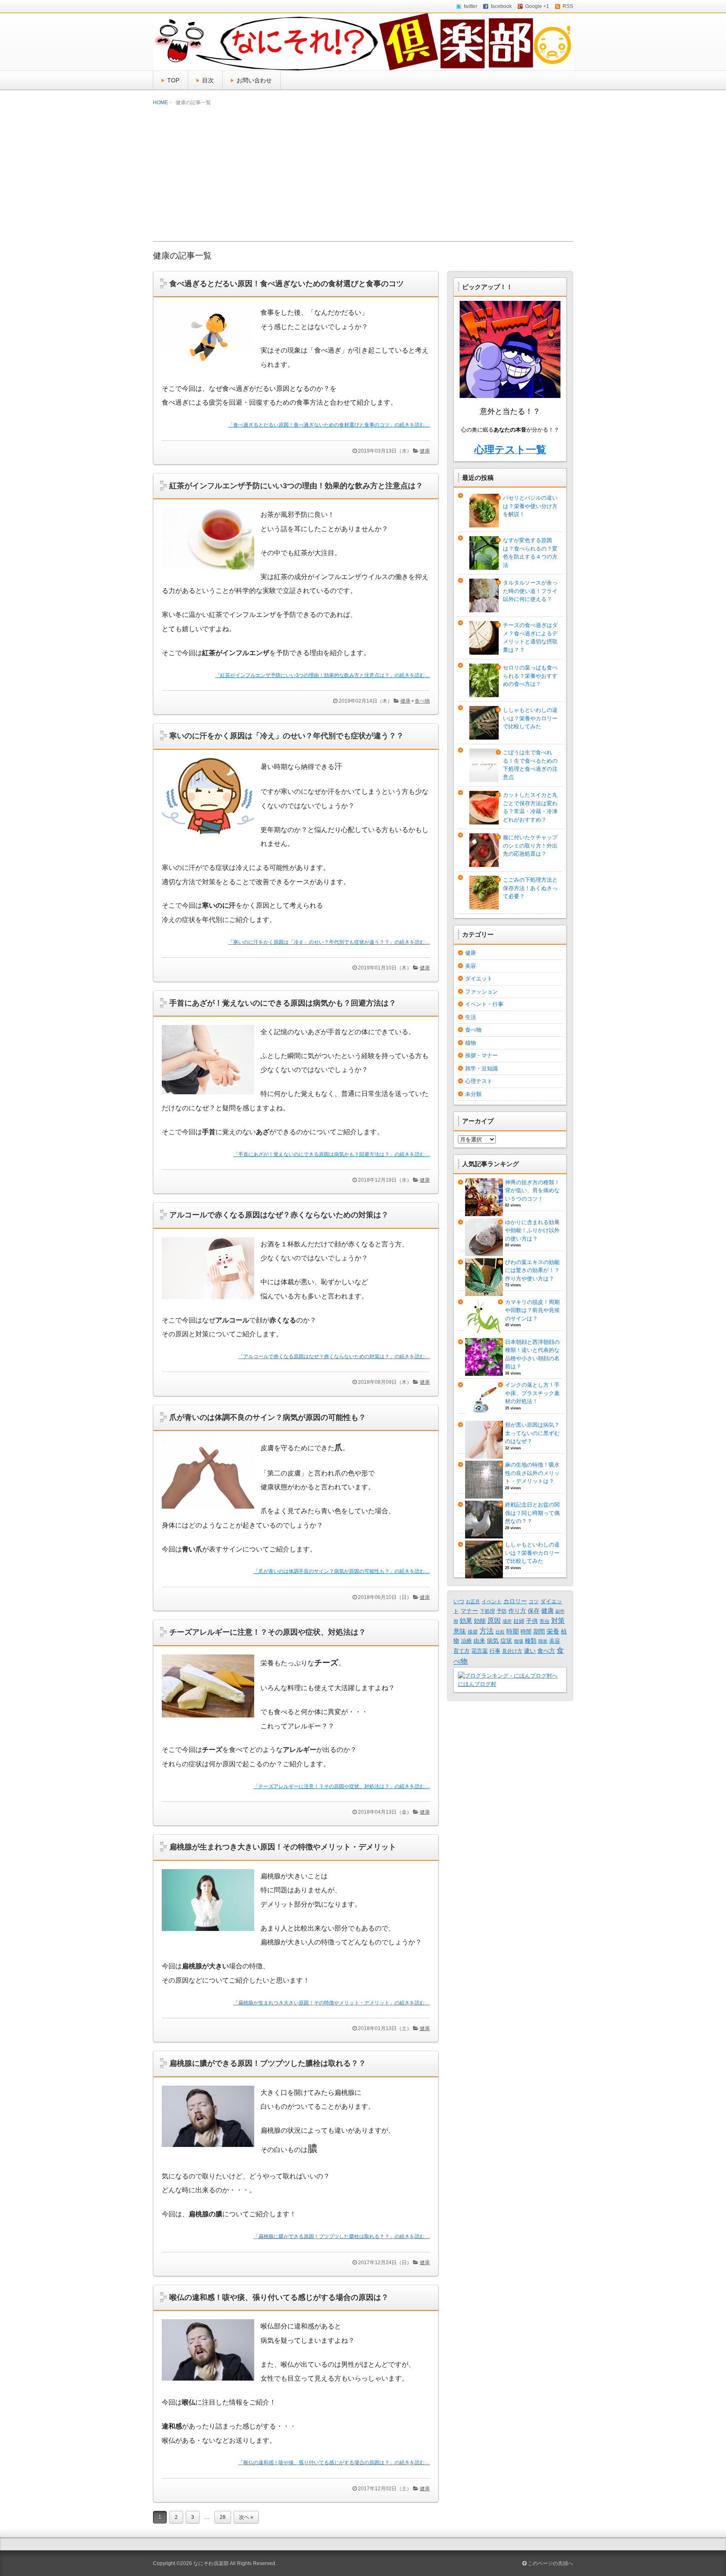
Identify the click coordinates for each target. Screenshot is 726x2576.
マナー (469, 1611)
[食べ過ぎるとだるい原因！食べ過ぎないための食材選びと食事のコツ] (211, 369)
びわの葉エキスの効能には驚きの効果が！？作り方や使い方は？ (532, 1270)
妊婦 (519, 1621)
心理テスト (479, 1081)
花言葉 (480, 1651)
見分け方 (512, 1651)
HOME (160, 103)
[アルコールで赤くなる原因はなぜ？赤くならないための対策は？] (211, 1301)
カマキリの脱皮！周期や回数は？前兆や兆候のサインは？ (532, 1310)
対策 (558, 1621)
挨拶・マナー (481, 1055)
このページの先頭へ (550, 2563)
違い (530, 1651)
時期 (513, 1631)
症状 (506, 1641)
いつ (459, 1601)
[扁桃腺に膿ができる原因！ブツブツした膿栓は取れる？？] (211, 2149)
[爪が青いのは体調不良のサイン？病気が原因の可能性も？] (211, 1511)
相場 (518, 1641)
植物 (471, 1043)
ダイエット (479, 979)
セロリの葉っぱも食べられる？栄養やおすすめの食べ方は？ (530, 676)
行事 (495, 1651)
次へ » (246, 2517)
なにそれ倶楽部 (211, 2563)
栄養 (553, 1631)
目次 (208, 80)
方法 (487, 1631)
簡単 (543, 1641)
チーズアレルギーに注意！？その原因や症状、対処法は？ (268, 1632)
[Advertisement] (363, 174)
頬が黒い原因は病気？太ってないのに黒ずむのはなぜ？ (532, 1433)
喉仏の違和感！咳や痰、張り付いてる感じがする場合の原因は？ (279, 2297)
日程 (500, 1632)
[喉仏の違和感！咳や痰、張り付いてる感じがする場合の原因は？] (211, 2382)
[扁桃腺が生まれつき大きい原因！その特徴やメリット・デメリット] (211, 1933)
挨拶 (473, 1632)
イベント (492, 1601)
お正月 (473, 1601)
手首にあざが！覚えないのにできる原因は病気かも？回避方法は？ (283, 1003)
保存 (534, 1611)
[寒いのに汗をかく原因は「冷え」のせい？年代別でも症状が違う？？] (211, 836)
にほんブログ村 (477, 1684)
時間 (526, 1632)
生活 (471, 1017)
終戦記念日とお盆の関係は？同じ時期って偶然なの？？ (532, 1513)
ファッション (481, 992)
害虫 (544, 1621)
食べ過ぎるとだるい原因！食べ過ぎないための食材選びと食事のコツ (287, 284)
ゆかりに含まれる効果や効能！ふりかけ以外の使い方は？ (532, 1230)
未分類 (473, 1094)
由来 (479, 1641)
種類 (531, 1641)
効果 (466, 1621)
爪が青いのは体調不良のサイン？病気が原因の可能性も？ (268, 1417)
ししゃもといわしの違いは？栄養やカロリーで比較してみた (530, 718)
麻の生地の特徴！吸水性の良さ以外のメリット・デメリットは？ (532, 1473)
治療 (466, 1641)
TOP (173, 80)
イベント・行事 (484, 1004)
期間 (539, 1631)
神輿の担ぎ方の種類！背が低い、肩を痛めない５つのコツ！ (532, 1191)
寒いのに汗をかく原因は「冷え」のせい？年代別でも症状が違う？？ (287, 736)
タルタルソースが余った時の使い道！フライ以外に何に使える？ (530, 591)
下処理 (487, 1611)
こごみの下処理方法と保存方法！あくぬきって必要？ (530, 888)
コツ (534, 1601)
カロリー (515, 1601)
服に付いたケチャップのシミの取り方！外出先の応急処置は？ (530, 845)
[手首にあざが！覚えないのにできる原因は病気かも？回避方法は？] (211, 1096)
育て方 (462, 1651)
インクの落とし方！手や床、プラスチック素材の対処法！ (532, 1393)
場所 (507, 1621)
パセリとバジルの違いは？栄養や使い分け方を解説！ (530, 506)
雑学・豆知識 (481, 1068)
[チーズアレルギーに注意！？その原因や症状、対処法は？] (211, 1720)
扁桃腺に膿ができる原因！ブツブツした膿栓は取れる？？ (268, 2063)
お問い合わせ (254, 80)
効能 (480, 1621)
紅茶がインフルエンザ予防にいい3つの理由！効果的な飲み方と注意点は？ (296, 486)
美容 (471, 966)
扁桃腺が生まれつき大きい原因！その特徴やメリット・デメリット (283, 1847)
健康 (425, 451)
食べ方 (546, 1651)
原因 (494, 1620)
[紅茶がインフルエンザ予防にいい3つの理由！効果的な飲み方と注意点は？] (211, 572)
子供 (532, 1621)
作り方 (517, 1611)
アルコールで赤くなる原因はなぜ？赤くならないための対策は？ (279, 1215)
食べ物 (422, 701)
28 (223, 2517)
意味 (460, 1631)
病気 (493, 1641)
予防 (502, 1611)
